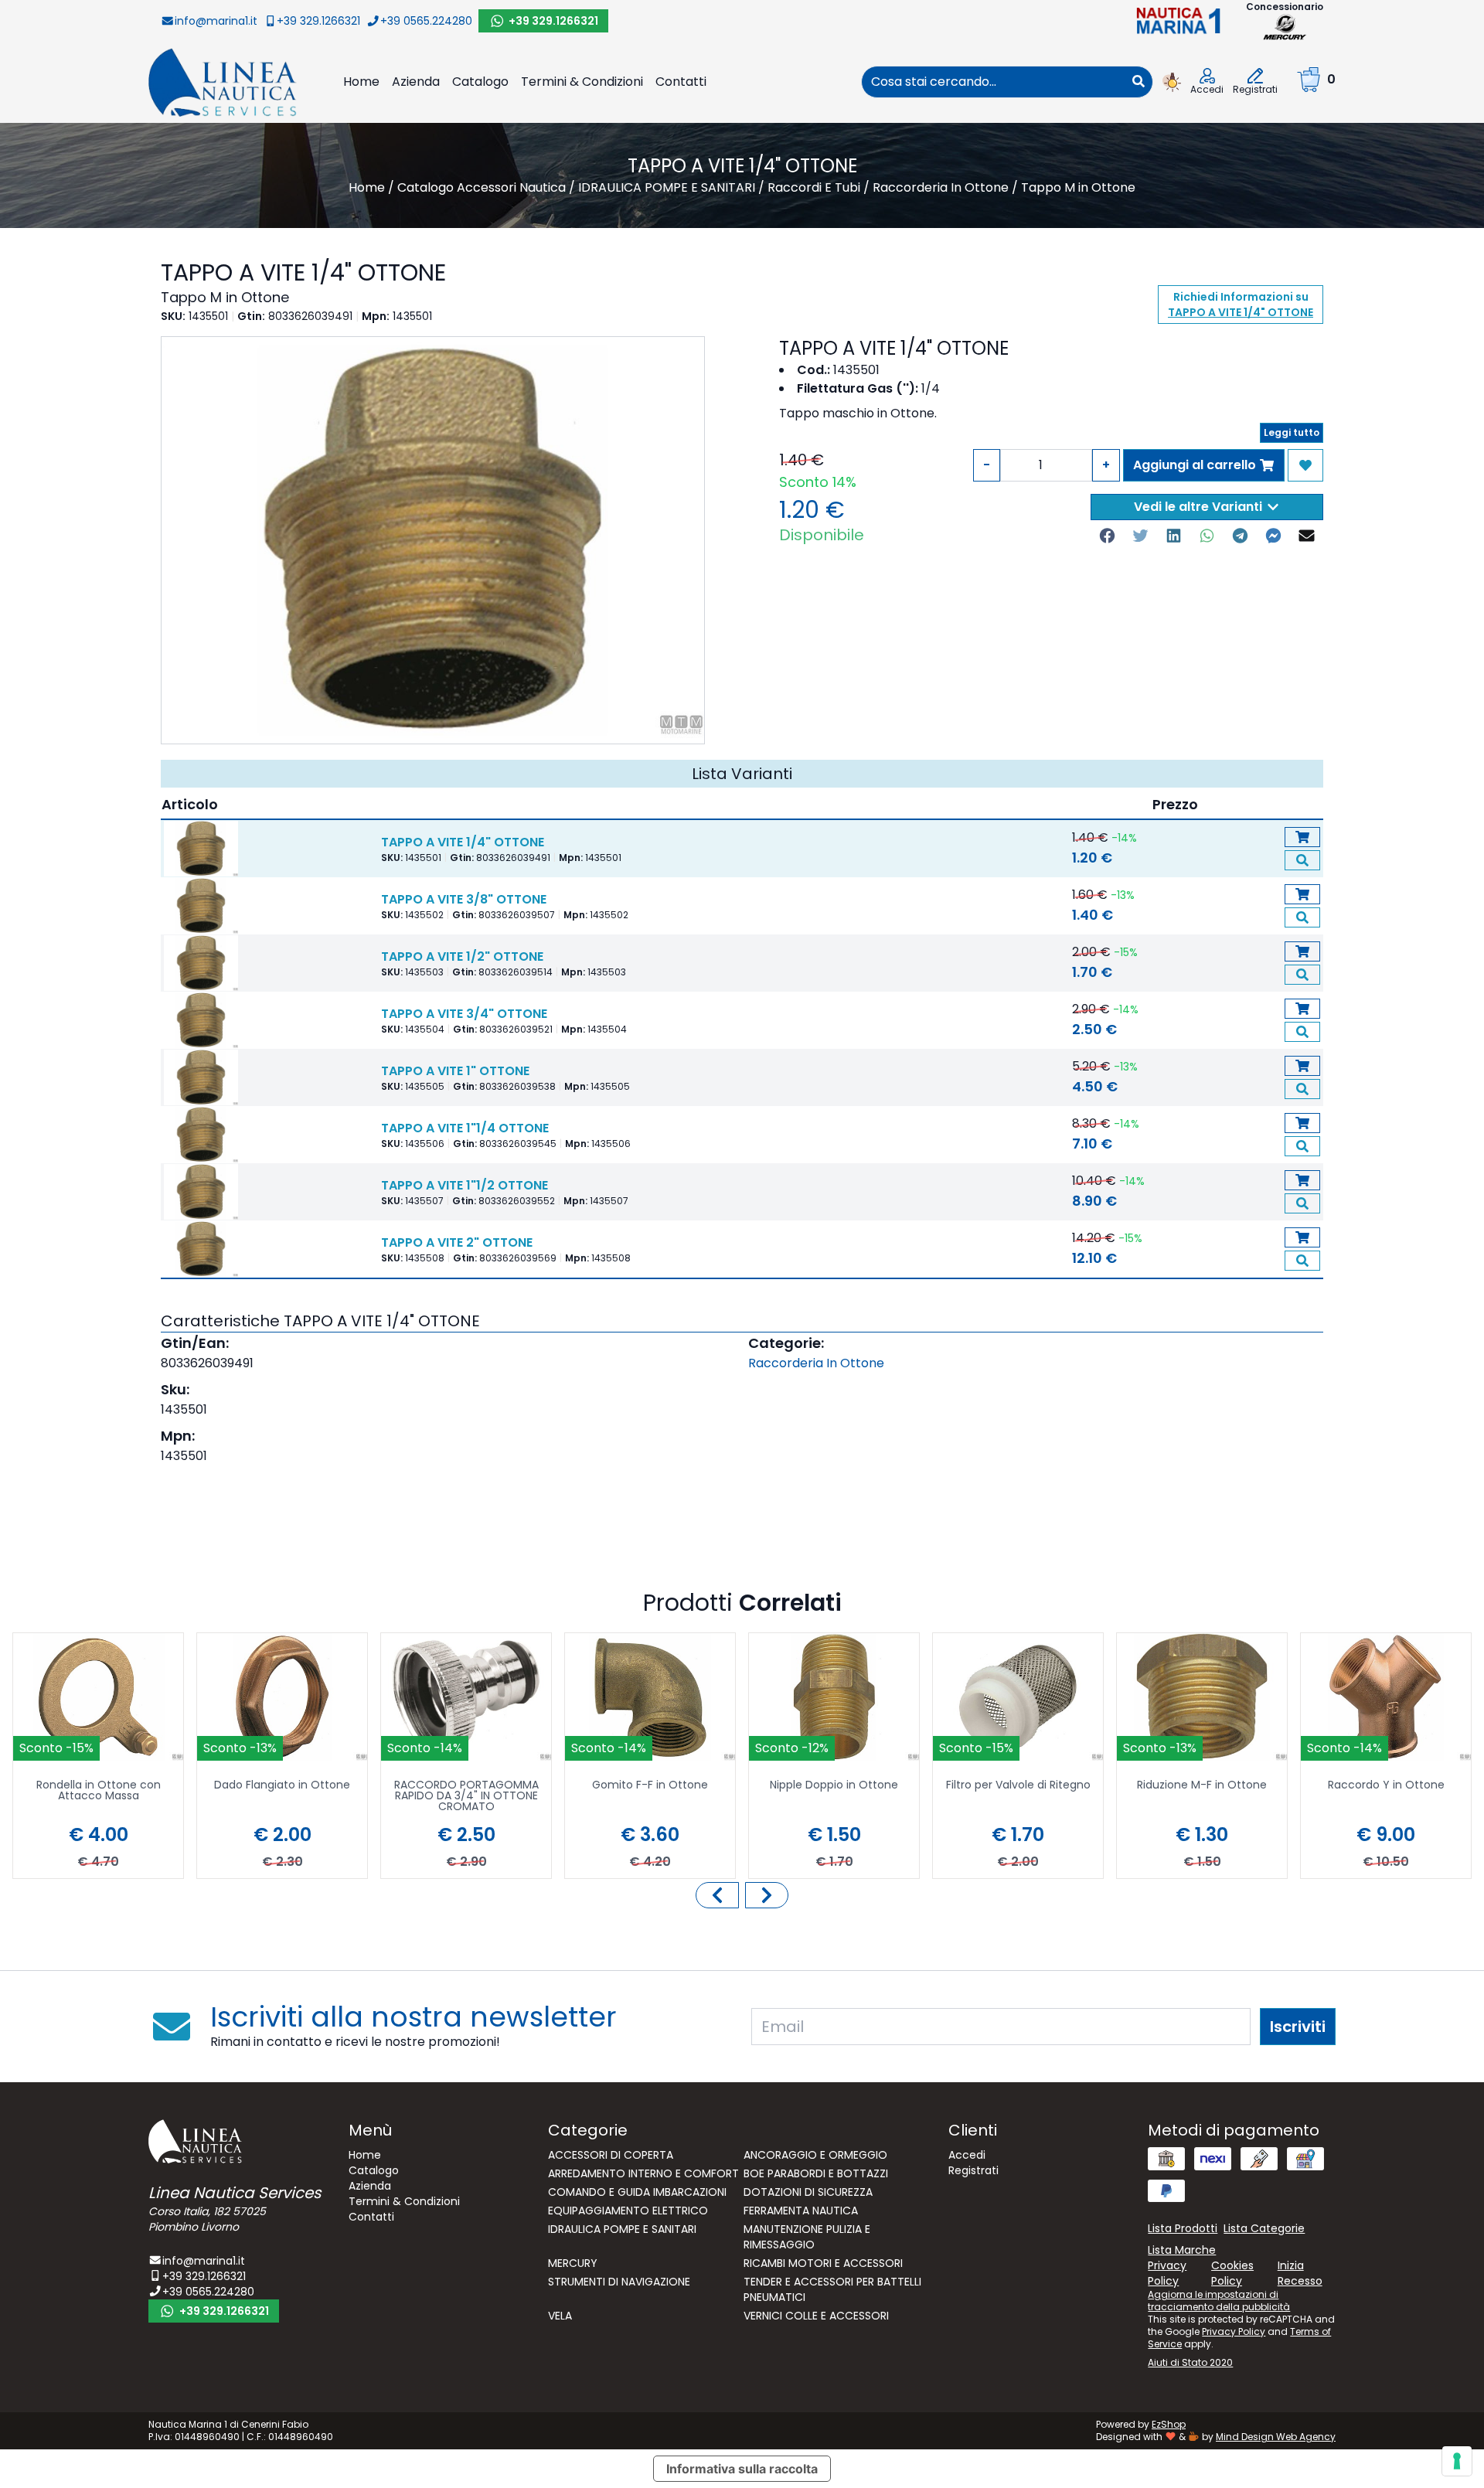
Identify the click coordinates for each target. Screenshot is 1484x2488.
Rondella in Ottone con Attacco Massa (99, 1791)
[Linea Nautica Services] (223, 82)
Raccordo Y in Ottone (1386, 1786)
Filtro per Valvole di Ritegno (1018, 1786)
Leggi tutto (1292, 432)
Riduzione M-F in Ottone (1202, 1786)
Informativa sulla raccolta (742, 2469)
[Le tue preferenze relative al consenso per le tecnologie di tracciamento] (1457, 2461)
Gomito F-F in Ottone (650, 1786)
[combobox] (993, 82)
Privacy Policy (1234, 2331)
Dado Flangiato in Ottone (282, 1786)
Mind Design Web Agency (1276, 2437)
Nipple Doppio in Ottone (834, 1786)
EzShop (1169, 2424)
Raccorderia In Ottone (816, 1363)
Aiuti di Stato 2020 (1190, 2362)
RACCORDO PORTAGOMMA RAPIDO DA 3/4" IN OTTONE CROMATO (466, 1797)
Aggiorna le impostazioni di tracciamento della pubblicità (1219, 2301)
